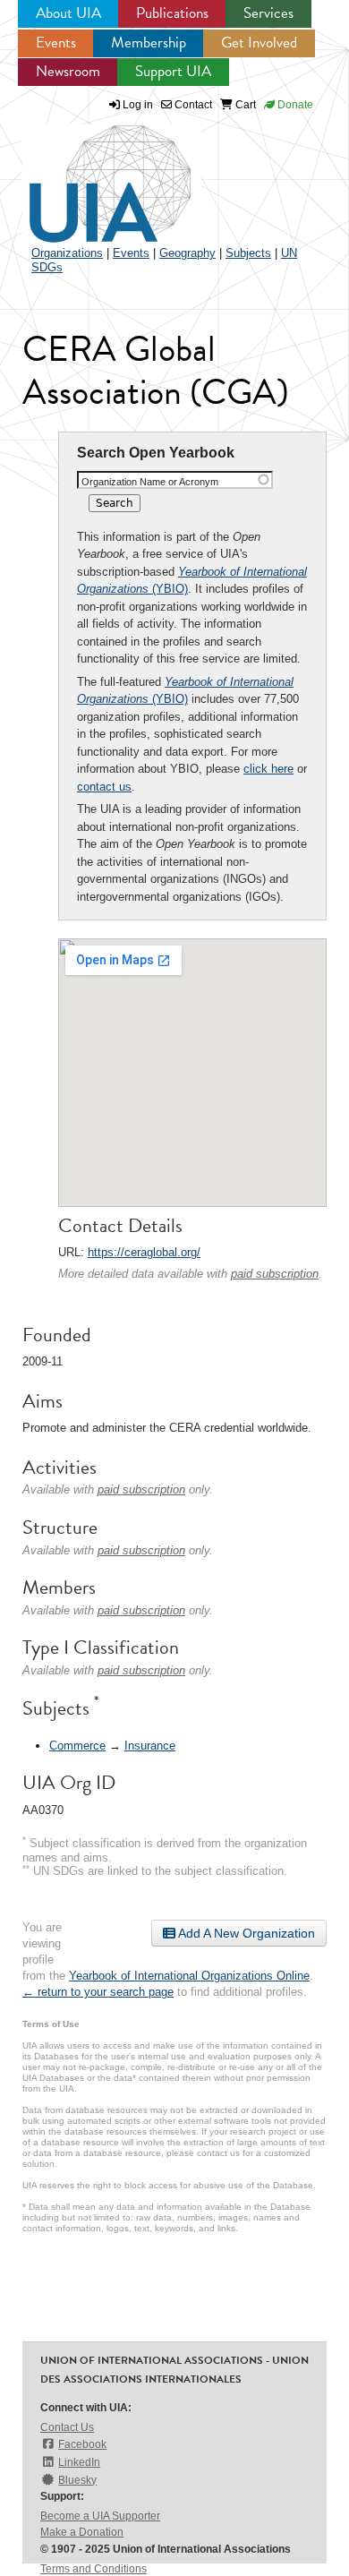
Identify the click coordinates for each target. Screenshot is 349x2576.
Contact (192, 105)
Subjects (248, 253)
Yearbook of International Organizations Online (189, 1976)
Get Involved (259, 43)
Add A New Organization (245, 1933)
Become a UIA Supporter (100, 2516)
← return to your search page (98, 1992)
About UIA (68, 13)
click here (268, 769)
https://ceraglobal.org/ (144, 1252)
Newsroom (68, 71)
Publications (172, 13)
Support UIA (173, 71)
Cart (244, 105)
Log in (138, 105)
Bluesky (77, 2480)
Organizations (67, 253)
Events (56, 43)
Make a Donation (82, 2532)
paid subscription (275, 1274)
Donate (294, 105)
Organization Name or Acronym (150, 482)
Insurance (150, 1746)
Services (268, 13)
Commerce (77, 1746)
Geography (187, 253)
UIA (89, 174)
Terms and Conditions (94, 2569)
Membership (149, 43)
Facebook (82, 2444)
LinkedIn (79, 2462)
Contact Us (67, 2427)
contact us (104, 787)
